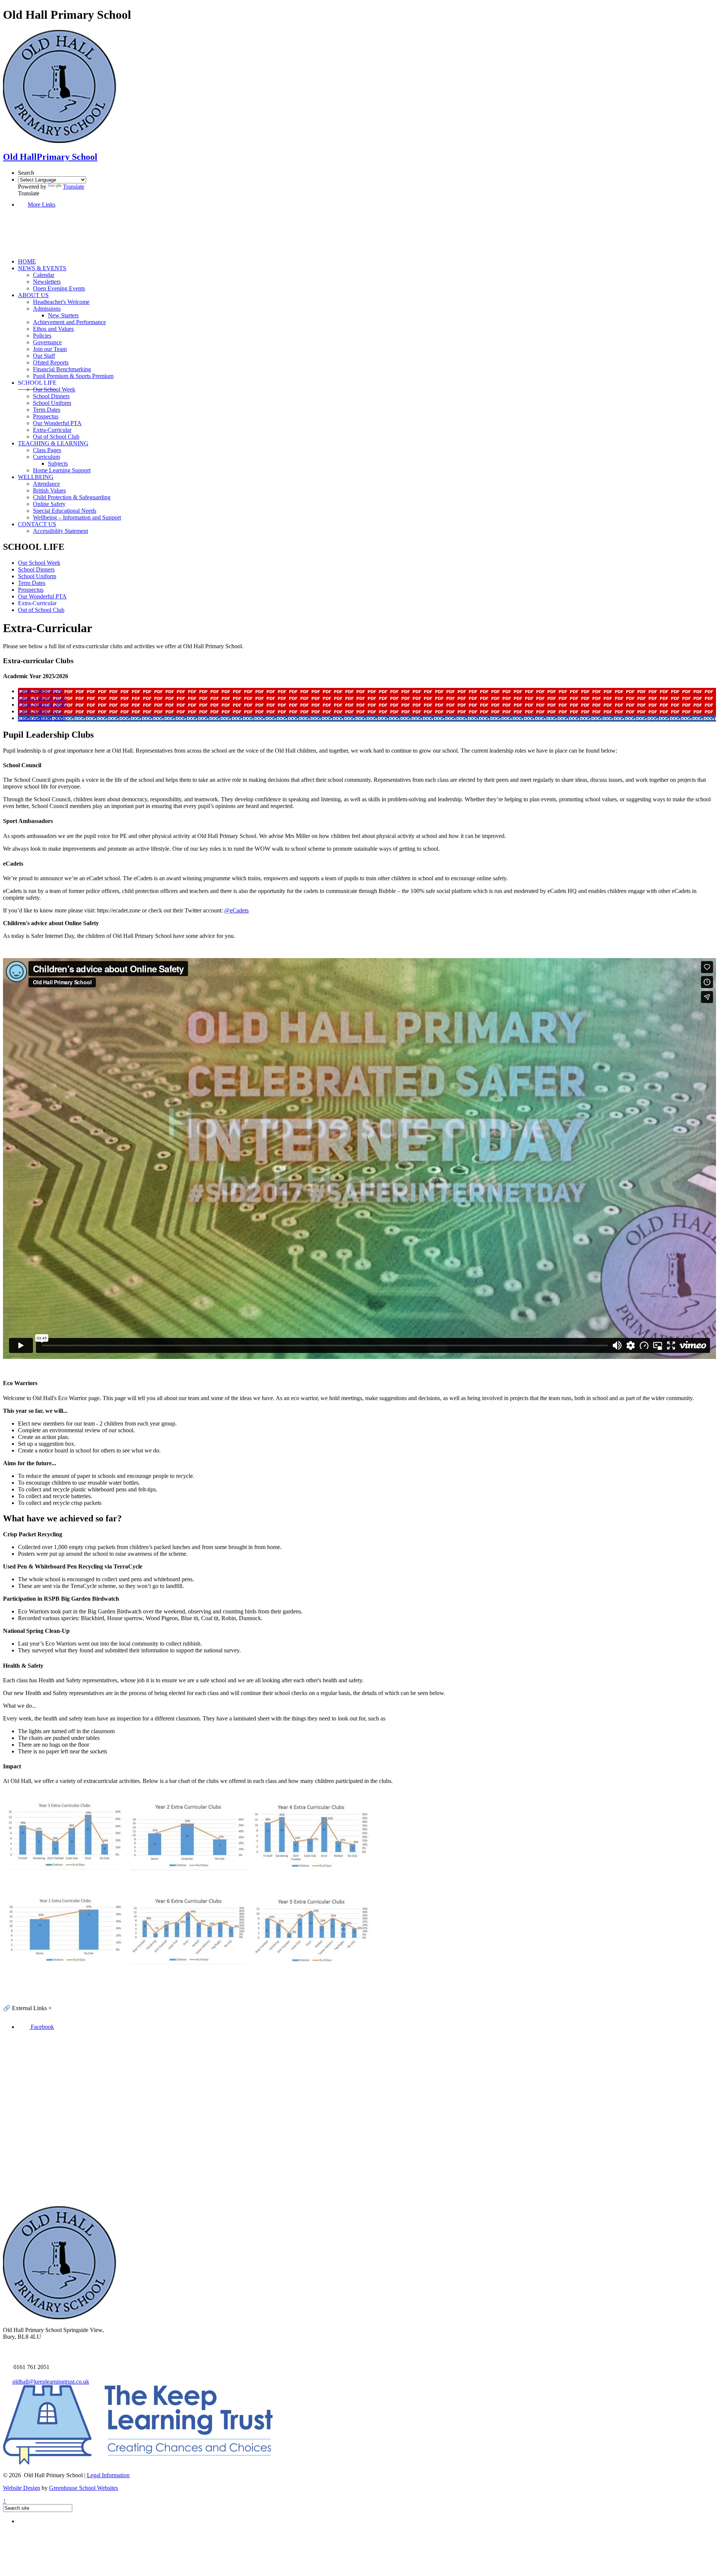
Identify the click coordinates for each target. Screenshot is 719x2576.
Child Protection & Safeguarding (72, 497)
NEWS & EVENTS (42, 268)
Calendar (44, 275)
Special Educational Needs (65, 511)
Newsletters (47, 282)
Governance (47, 342)
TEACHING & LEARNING (53, 443)
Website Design (22, 2488)
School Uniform (52, 403)
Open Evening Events (59, 288)
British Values (49, 490)
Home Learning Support (62, 470)
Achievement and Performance (69, 322)
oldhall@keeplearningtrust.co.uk (51, 2382)
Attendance (46, 484)
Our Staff (44, 356)
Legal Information (108, 2475)
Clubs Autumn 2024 (42, 718)
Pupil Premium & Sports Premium (73, 376)
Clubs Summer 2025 (42, 705)
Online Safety (49, 504)
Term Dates (47, 410)
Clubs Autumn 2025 (42, 698)
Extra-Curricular (52, 430)
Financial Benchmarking (62, 369)
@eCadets (236, 910)
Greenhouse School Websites (84, 2488)
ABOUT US (33, 295)
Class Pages (47, 450)
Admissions (47, 309)
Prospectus (46, 416)
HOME (27, 261)
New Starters (63, 315)
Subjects (58, 464)
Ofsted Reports (51, 362)
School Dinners (51, 396)
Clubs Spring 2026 (40, 691)
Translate (74, 187)
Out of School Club (56, 437)
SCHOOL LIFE (37, 383)
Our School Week (54, 389)
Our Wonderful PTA (57, 423)
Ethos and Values (53, 329)
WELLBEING (36, 477)
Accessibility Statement (60, 531)
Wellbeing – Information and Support (77, 517)
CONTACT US (37, 524)
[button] (49, 249)
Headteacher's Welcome (61, 302)
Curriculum (46, 457)
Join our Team (50, 349)
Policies (42, 336)
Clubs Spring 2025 (40, 711)
